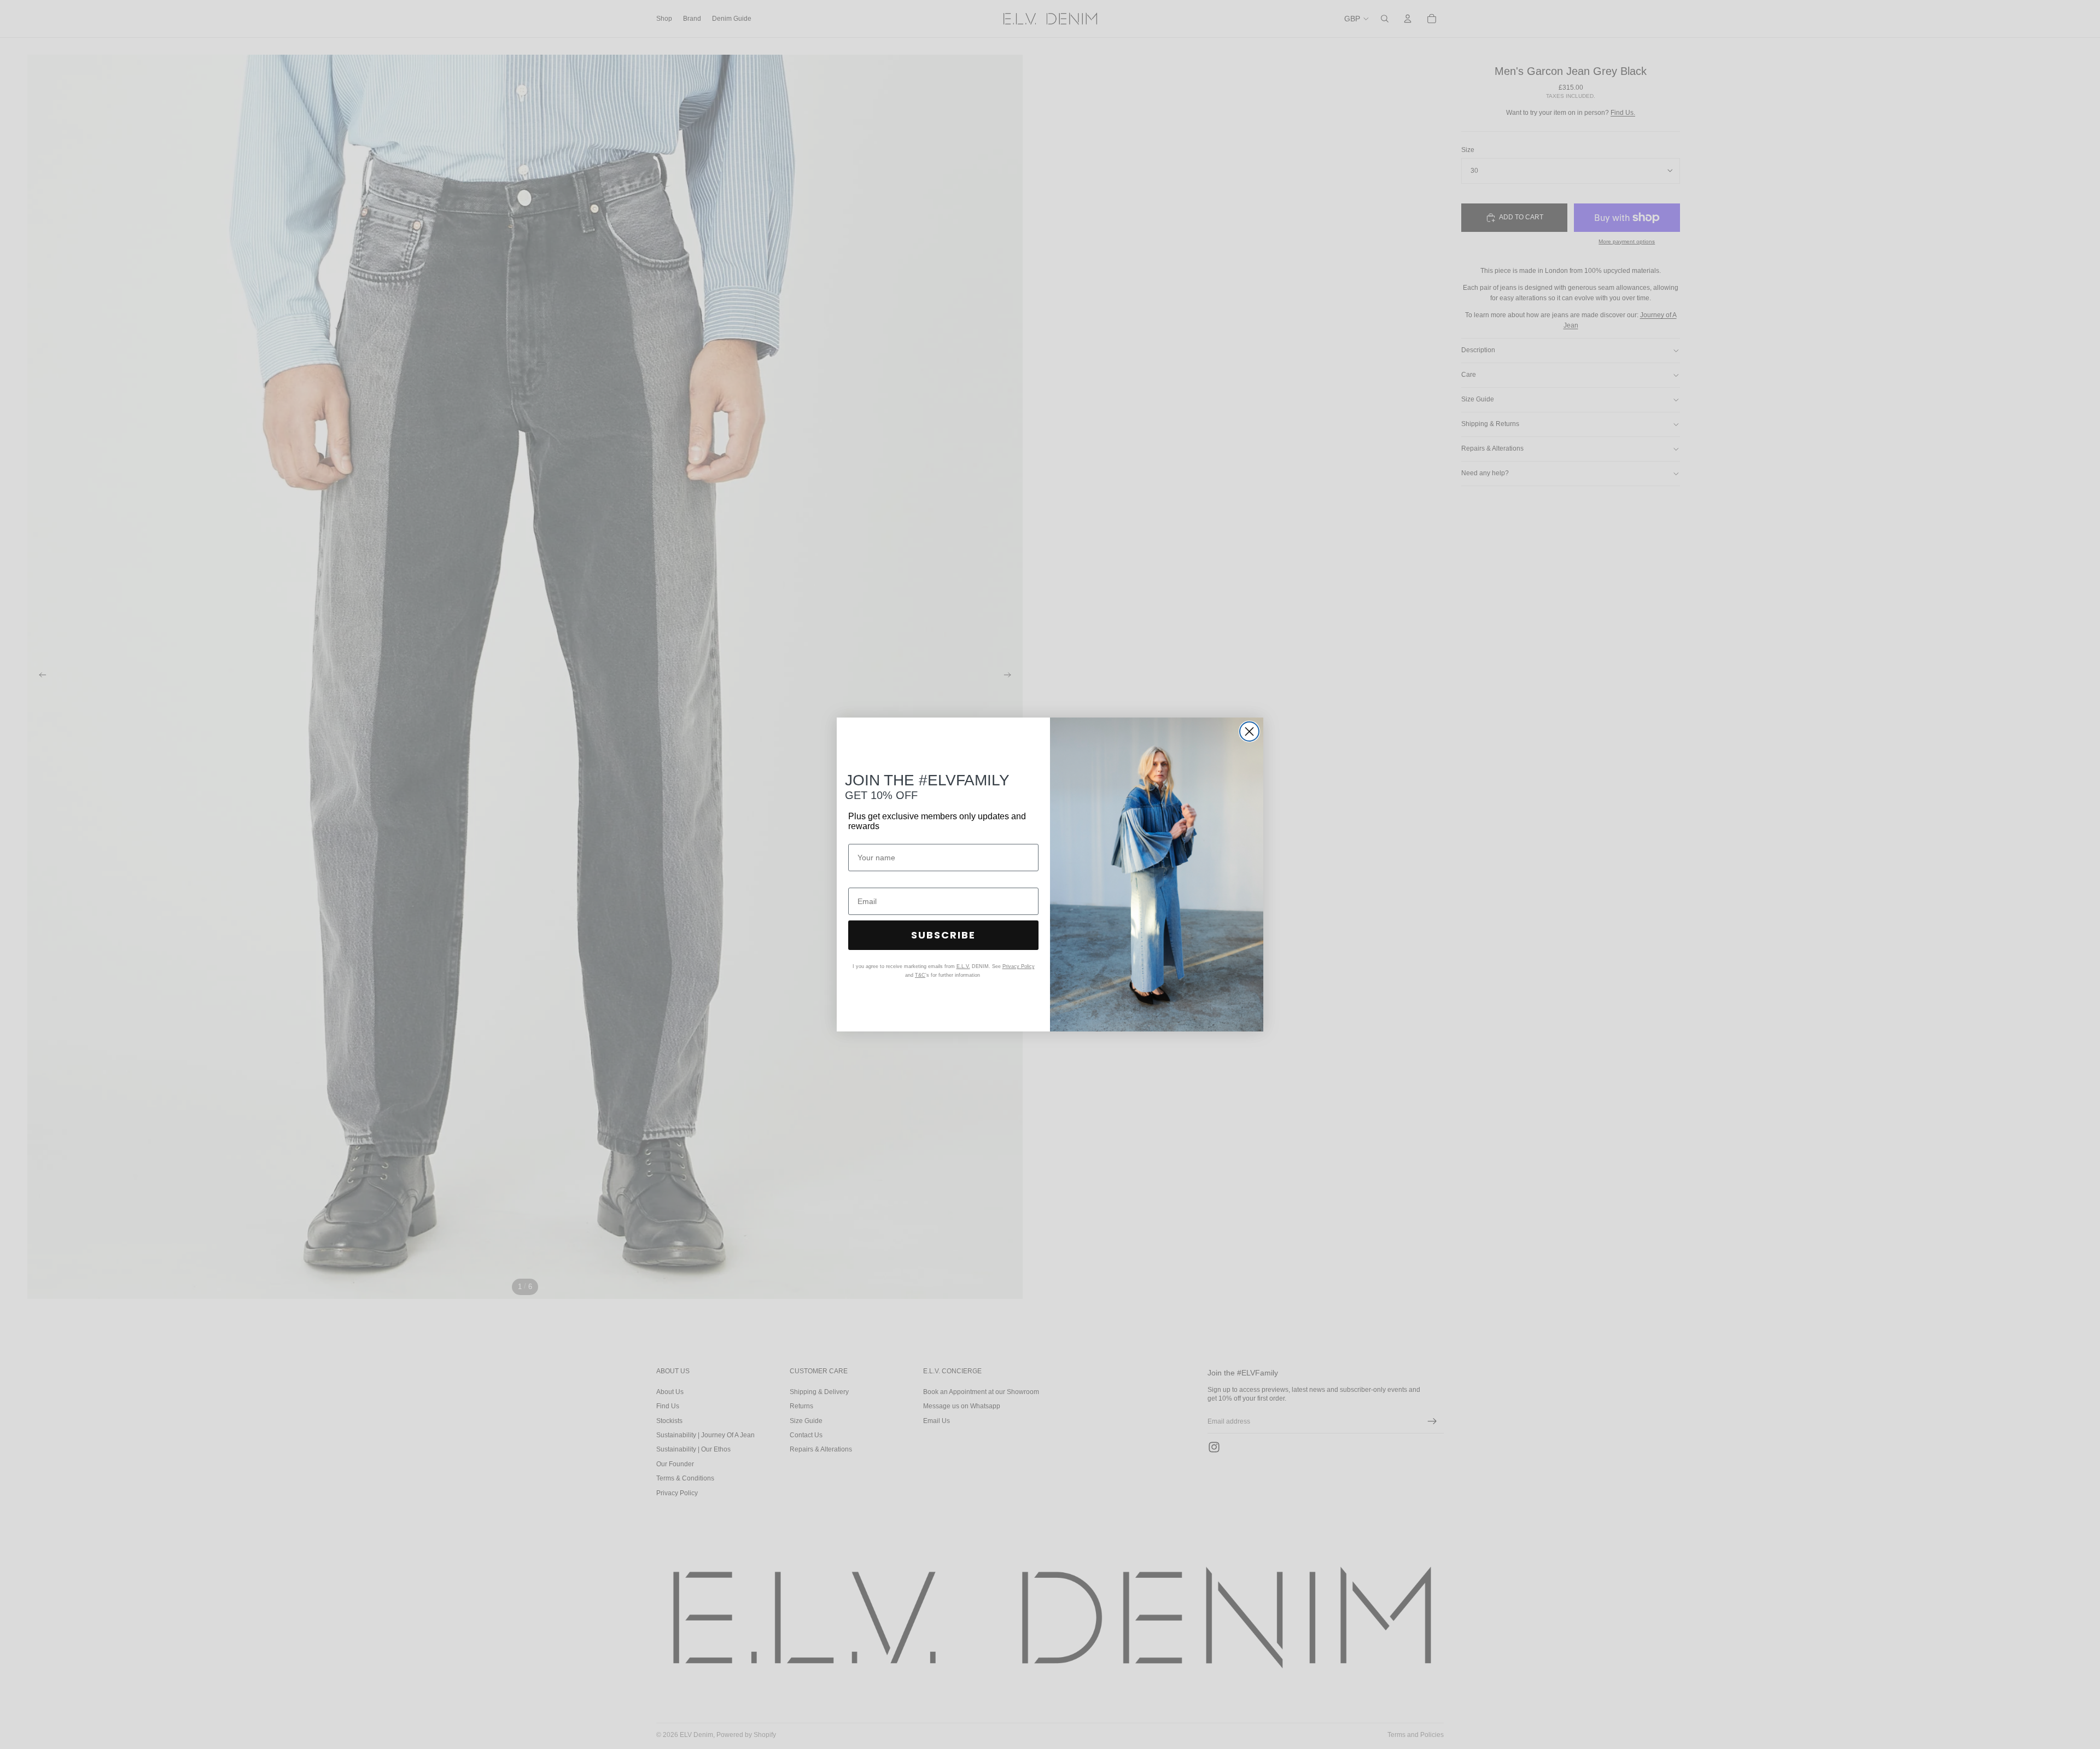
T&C (920, 975)
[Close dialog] (1249, 731)
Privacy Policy (1019, 966)
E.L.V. (963, 966)
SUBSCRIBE (943, 935)
